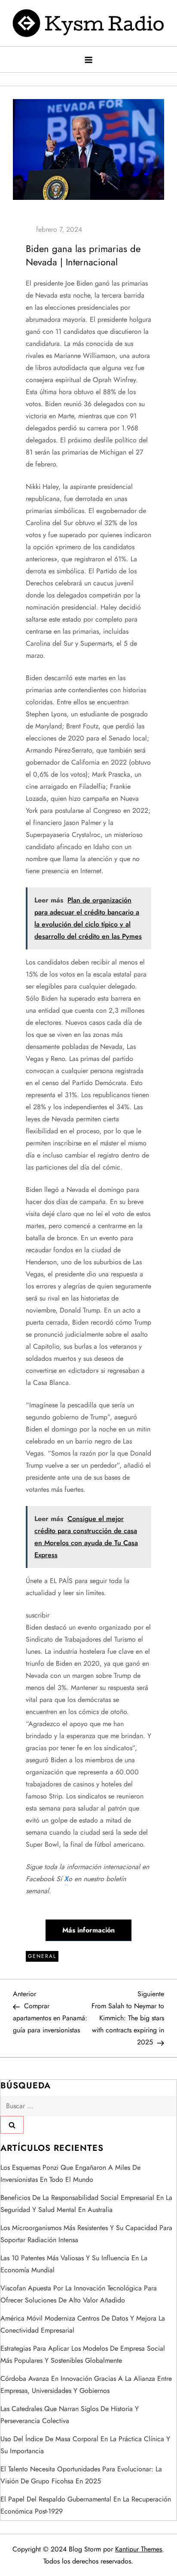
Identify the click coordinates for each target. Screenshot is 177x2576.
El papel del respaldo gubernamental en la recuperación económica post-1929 (86, 2505)
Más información (88, 1930)
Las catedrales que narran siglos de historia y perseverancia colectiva (70, 2415)
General (42, 1956)
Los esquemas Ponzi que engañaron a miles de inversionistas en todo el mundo (70, 2173)
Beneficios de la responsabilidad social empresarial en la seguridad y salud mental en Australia (86, 2204)
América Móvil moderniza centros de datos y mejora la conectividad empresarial (83, 2324)
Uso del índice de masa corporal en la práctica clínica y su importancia (85, 2445)
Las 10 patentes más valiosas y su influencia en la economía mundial (74, 2264)
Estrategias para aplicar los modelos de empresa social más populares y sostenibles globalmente (83, 2354)
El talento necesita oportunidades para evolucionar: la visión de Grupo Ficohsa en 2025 (81, 2475)
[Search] (12, 2125)
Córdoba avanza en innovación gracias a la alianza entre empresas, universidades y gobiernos (86, 2385)
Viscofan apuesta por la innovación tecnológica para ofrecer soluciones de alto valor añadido (79, 2294)
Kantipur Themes (139, 2549)
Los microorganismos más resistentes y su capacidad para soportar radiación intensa (86, 2234)
